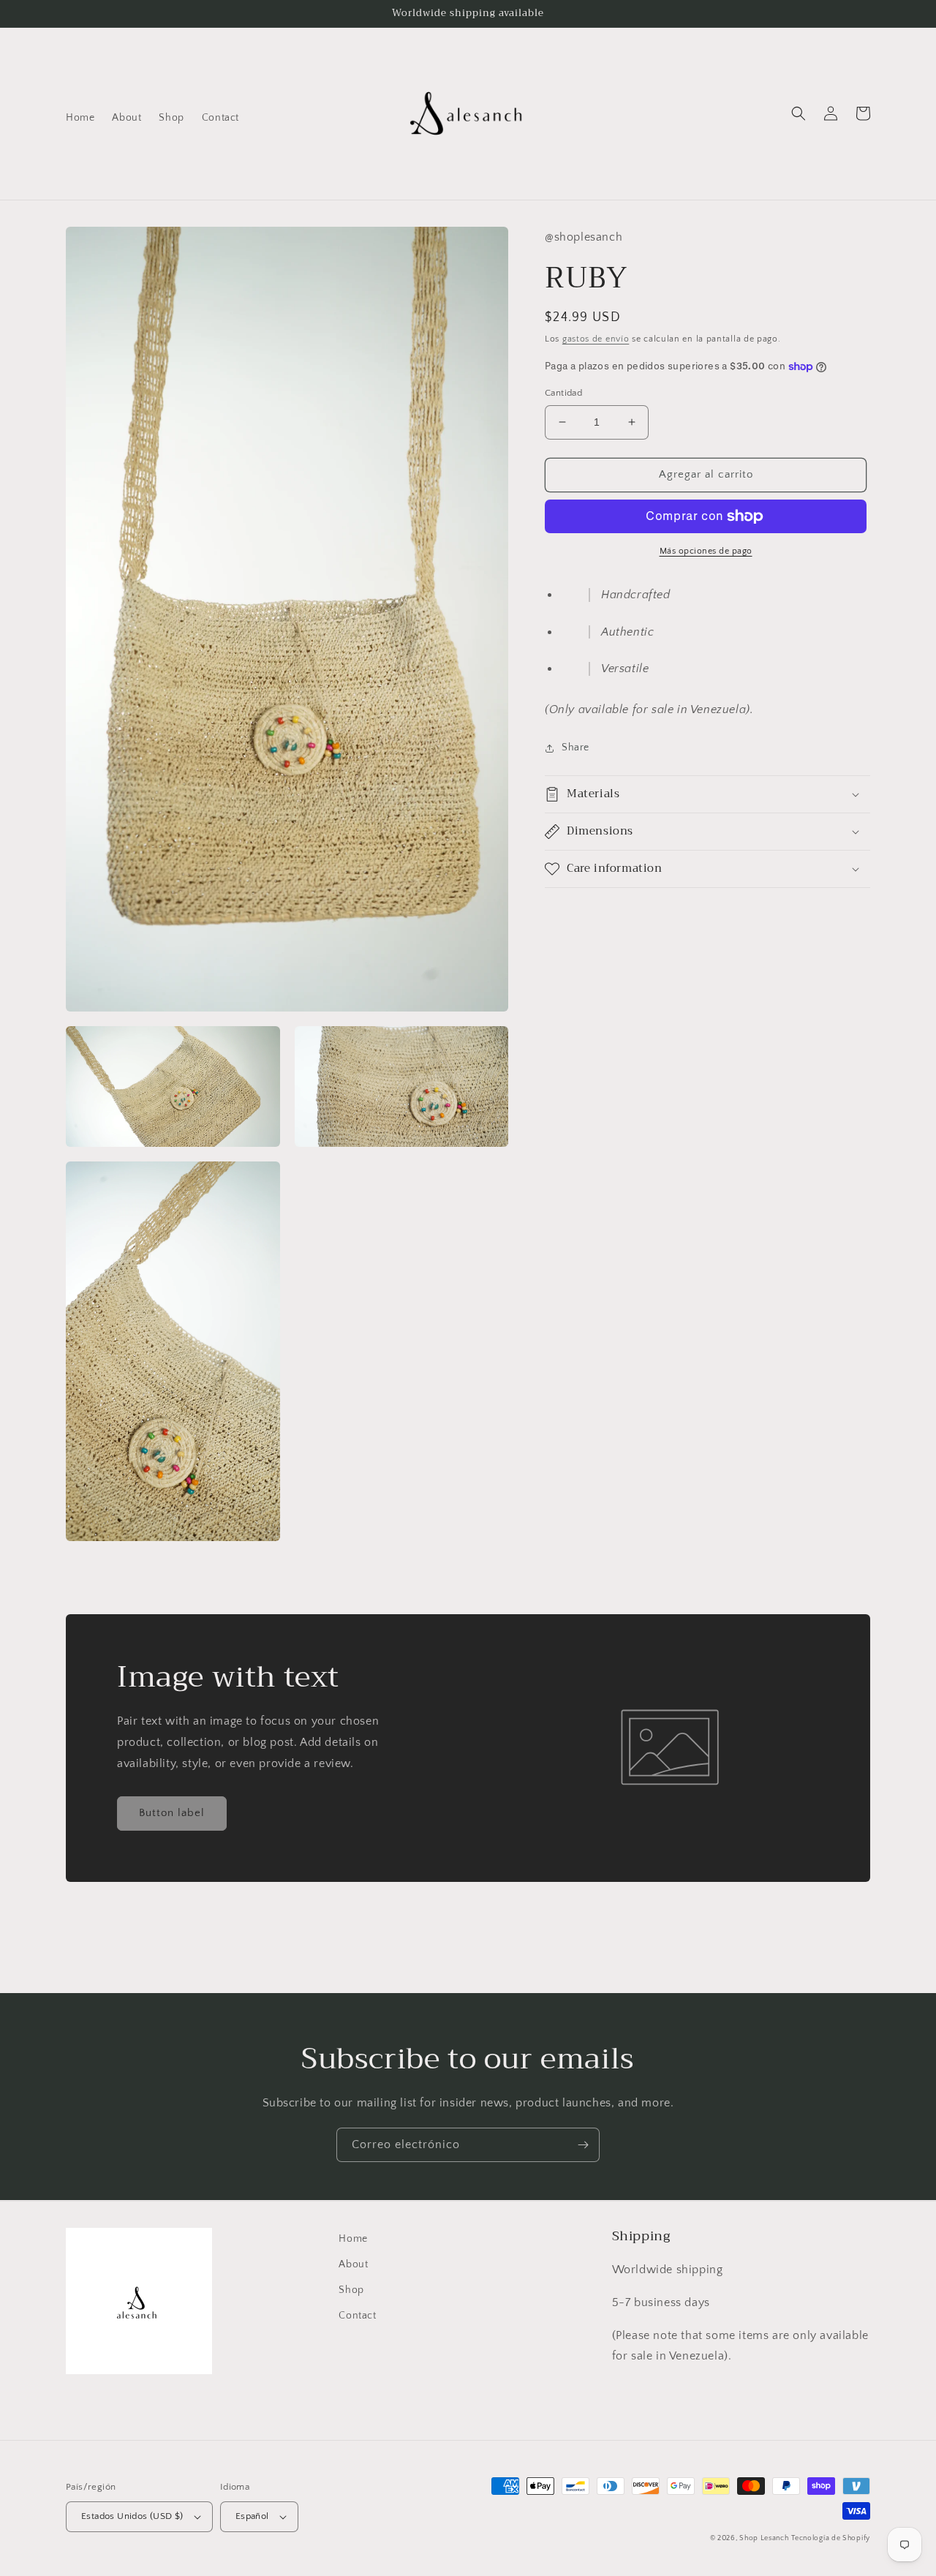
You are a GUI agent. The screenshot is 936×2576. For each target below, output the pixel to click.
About (353, 2264)
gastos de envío (596, 339)
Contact (357, 2316)
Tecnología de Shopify (831, 2538)
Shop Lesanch (764, 2538)
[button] (799, 113)
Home (353, 2239)
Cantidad (563, 393)
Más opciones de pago (706, 551)
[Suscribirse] (583, 2145)
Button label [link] (172, 1813)
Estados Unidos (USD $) (132, 2516)
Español (252, 2516)
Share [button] (575, 747)
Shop (351, 2290)
